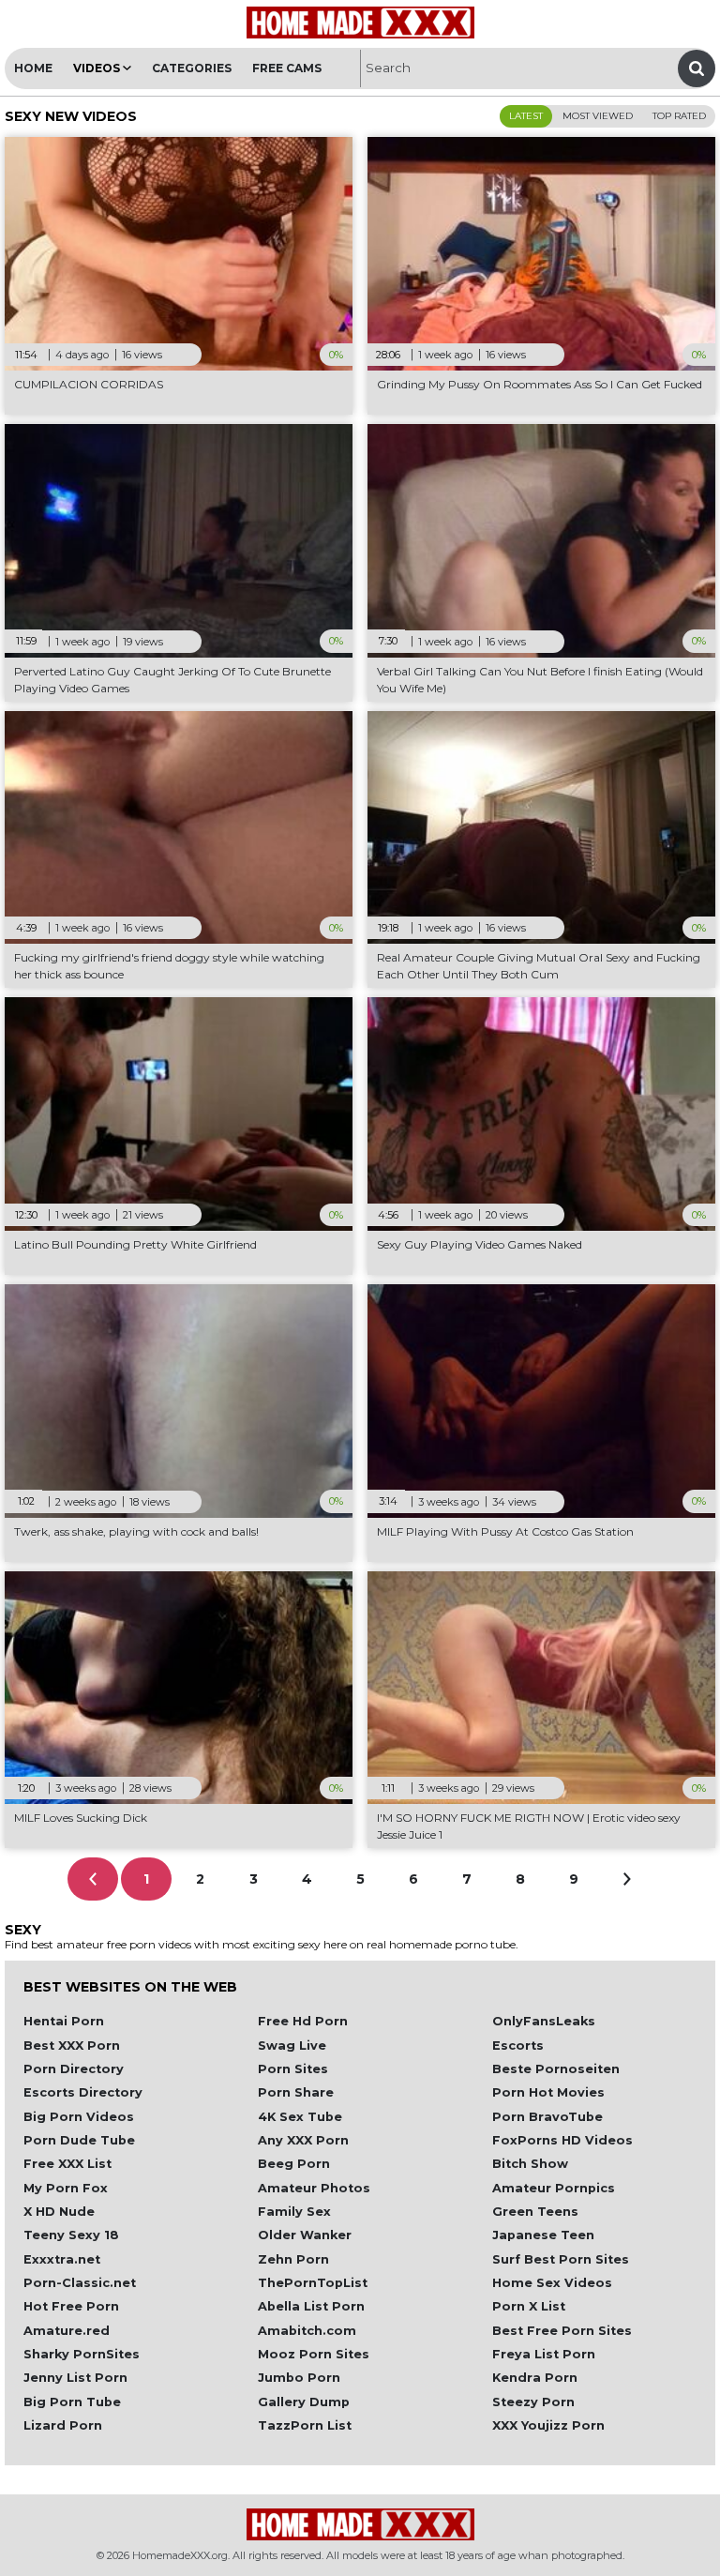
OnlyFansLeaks (544, 2021)
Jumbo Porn (299, 2378)
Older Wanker (305, 2235)
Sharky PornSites (82, 2354)
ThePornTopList (313, 2283)
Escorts (518, 2046)
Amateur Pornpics (554, 2188)
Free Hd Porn (303, 2021)
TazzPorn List (305, 2425)
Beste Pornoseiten (556, 2069)
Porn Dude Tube (79, 2140)
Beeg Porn (294, 2164)
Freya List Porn (544, 2354)
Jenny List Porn (75, 2378)
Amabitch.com (307, 2331)
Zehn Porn (293, 2259)
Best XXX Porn (72, 2046)
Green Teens (535, 2212)
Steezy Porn (533, 2402)
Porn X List (529, 2306)
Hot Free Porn (71, 2306)
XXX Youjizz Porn (548, 2425)
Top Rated (679, 116)
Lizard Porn (63, 2425)
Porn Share (296, 2092)
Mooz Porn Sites (314, 2354)
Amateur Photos (314, 2188)
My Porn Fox (66, 2188)
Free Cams (287, 68)
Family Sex (294, 2212)
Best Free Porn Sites (562, 2331)
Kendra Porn (535, 2378)
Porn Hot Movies (548, 2092)
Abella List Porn (311, 2306)
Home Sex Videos (552, 2283)
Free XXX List (67, 2164)
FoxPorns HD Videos (562, 2140)
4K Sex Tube (300, 2117)
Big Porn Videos (79, 2117)
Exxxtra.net (62, 2259)
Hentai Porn (64, 2021)
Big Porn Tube (72, 2402)
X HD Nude (59, 2212)
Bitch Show (530, 2164)
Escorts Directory (83, 2092)
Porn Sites (293, 2069)
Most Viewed (598, 116)
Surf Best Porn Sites (561, 2259)
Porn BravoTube (547, 2117)
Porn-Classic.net (80, 2283)
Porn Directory (74, 2069)
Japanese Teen (543, 2235)
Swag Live (292, 2046)
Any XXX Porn (303, 2140)
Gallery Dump (304, 2402)
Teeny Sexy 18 (71, 2235)
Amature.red (67, 2331)
